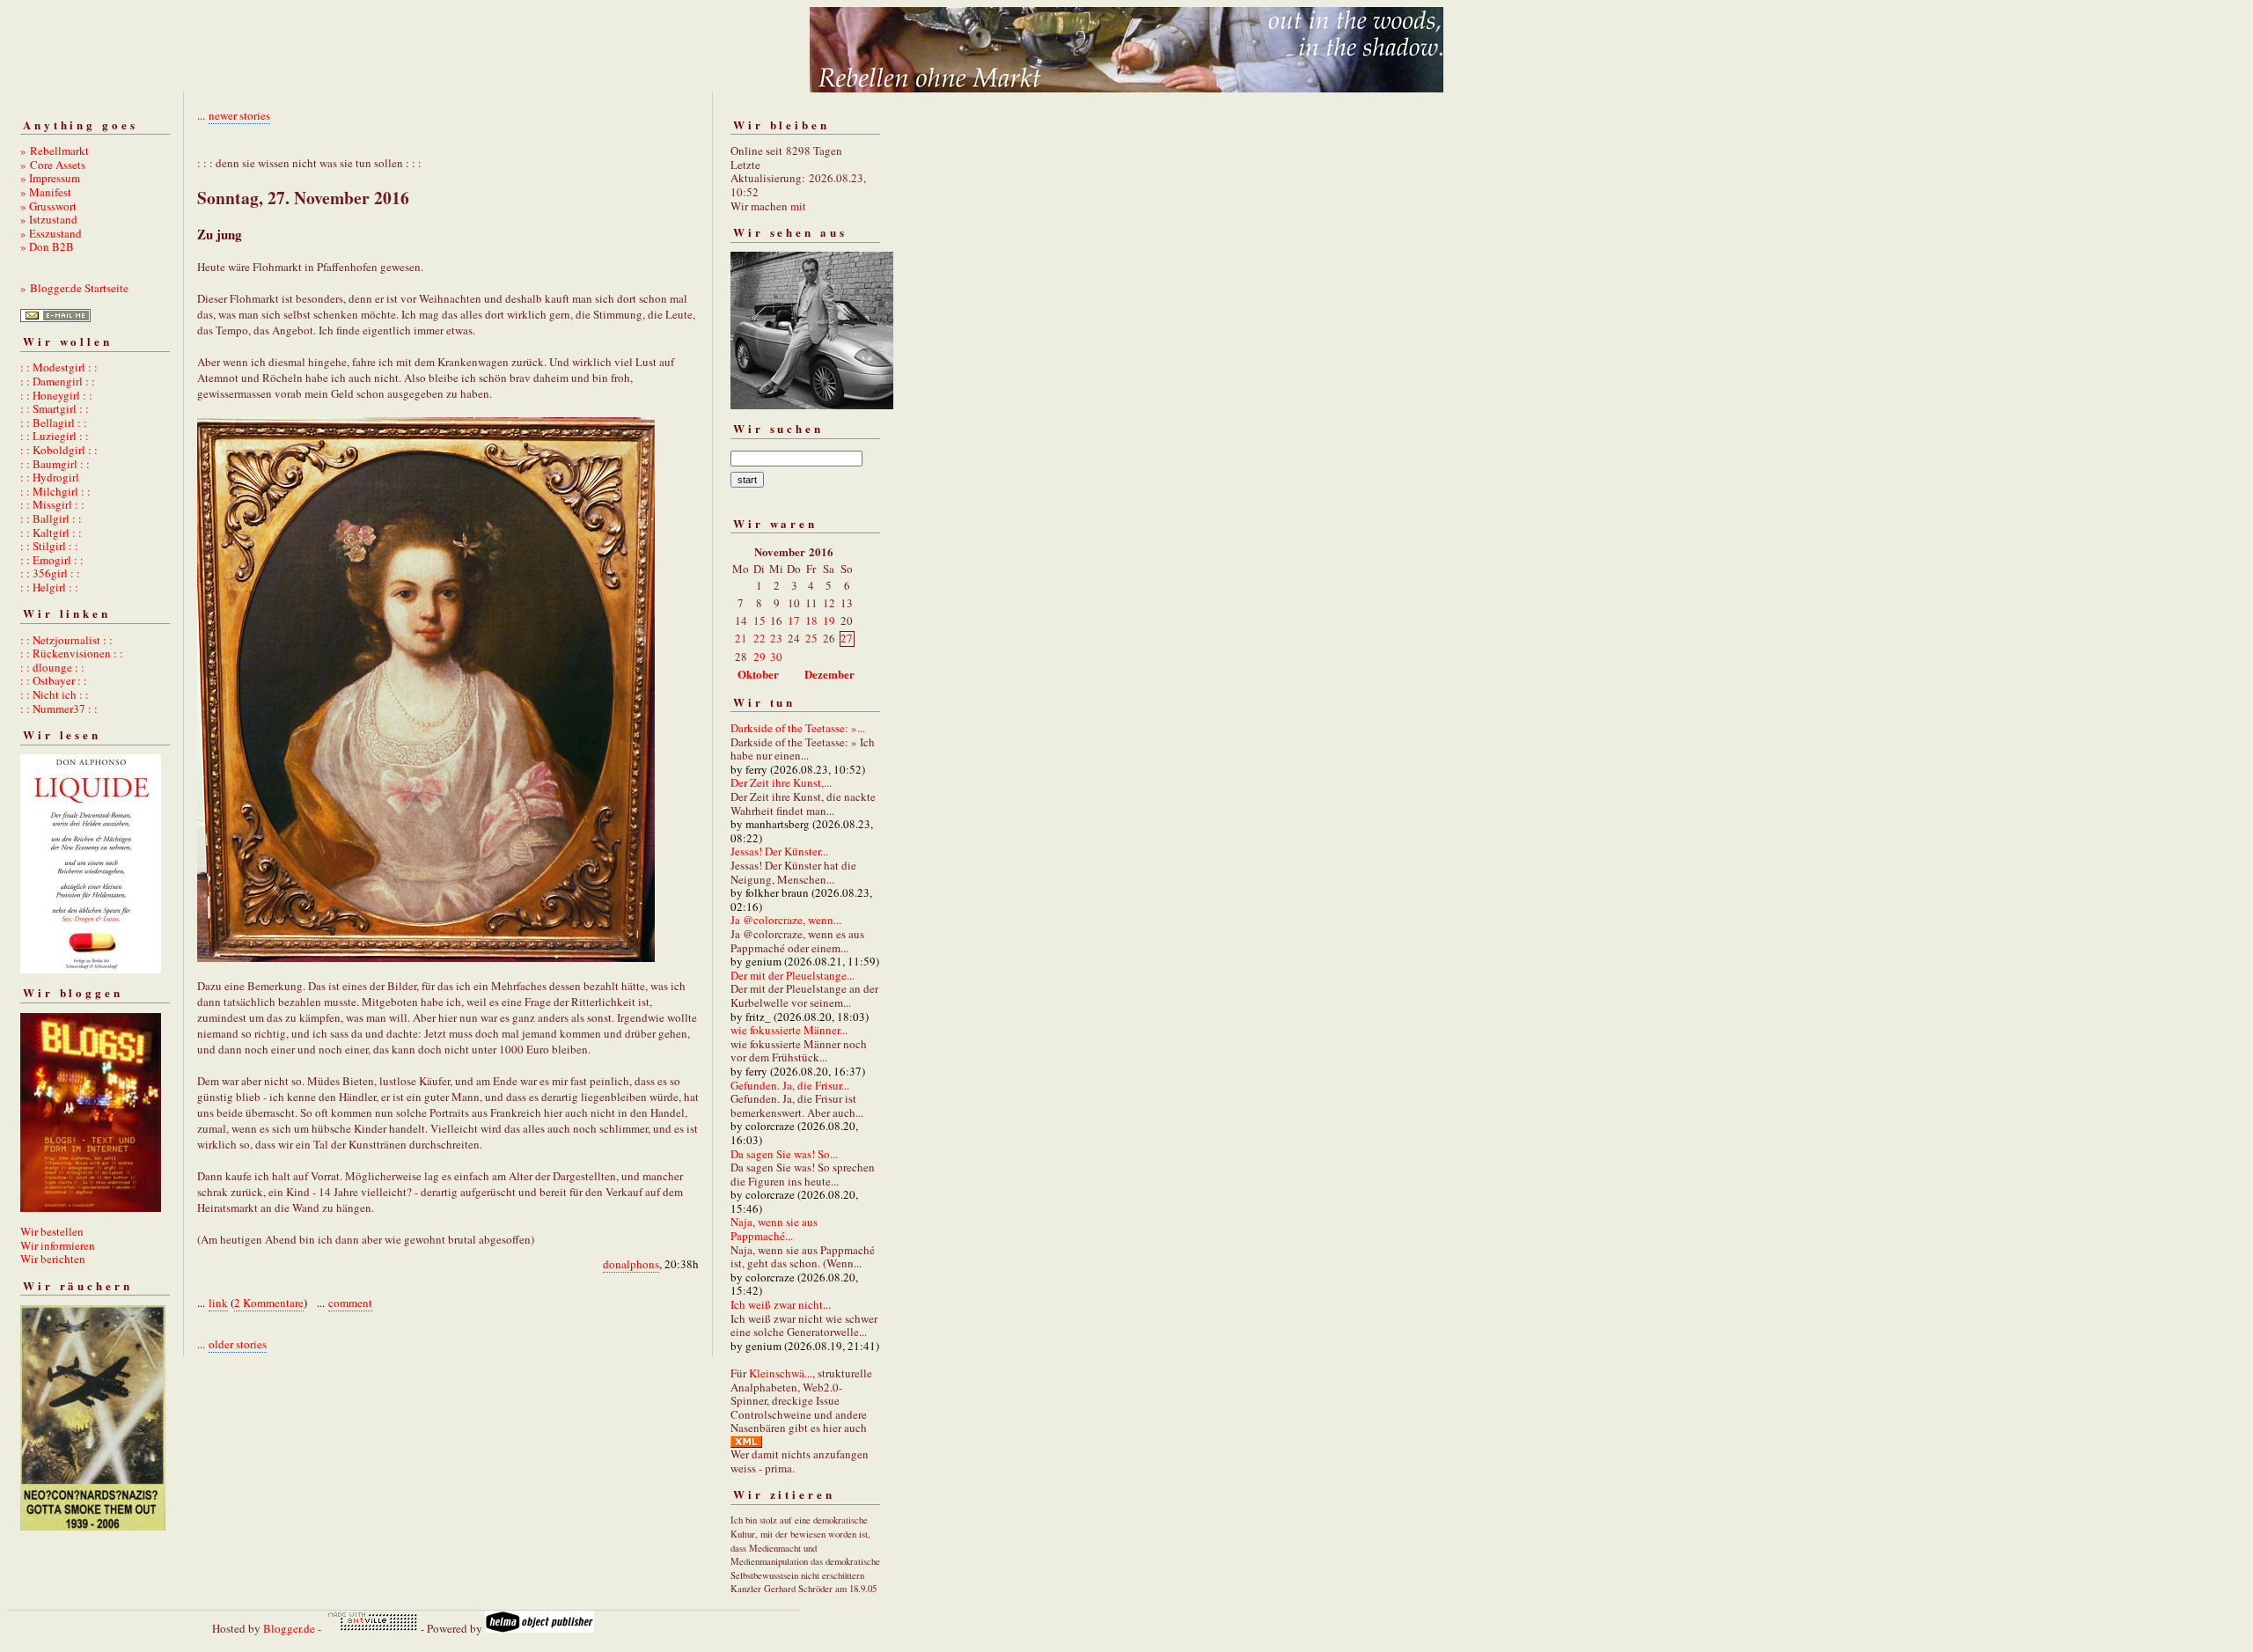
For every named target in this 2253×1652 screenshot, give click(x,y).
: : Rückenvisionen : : (72, 653)
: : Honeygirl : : (56, 395)
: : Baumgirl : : (55, 464)
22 (760, 638)
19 (829, 620)
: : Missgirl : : (52, 504)
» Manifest (46, 192)
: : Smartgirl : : (55, 408)
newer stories (239, 115)
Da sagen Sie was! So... (784, 1154)
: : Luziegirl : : (55, 436)
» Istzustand (49, 219)
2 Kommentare (269, 1303)
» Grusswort (48, 206)
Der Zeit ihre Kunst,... (781, 782)
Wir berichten (53, 1259)
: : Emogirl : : (52, 560)
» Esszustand (51, 233)
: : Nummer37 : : (59, 709)
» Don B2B (47, 246)
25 (811, 638)
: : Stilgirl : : (49, 546)
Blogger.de (289, 1628)
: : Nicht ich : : (55, 694)
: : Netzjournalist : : (66, 640)
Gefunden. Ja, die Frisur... (790, 1085)
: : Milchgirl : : (55, 491)
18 (811, 620)
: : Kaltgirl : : (51, 532)
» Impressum (50, 178)
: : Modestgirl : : (59, 367)
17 (794, 620)
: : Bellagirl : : (54, 422)
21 (741, 638)
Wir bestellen (52, 1231)
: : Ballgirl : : (51, 518)
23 (776, 638)
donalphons (631, 1264)
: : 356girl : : (50, 573)
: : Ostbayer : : (54, 680)
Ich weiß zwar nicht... (781, 1304)
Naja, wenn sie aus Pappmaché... (774, 1229)
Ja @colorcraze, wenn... (786, 920)
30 (776, 657)
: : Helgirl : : (49, 587)
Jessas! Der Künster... (779, 851)
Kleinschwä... (781, 1373)
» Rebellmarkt (55, 151)
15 (760, 620)
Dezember (829, 674)
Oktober (758, 674)
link (218, 1303)
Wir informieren (58, 1245)
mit (798, 206)
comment (350, 1303)
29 (760, 657)
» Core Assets (53, 165)
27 (847, 638)
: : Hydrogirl (50, 477)
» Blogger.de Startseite (74, 288)
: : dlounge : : (52, 667)
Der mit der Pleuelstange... (793, 975)
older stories (238, 1344)
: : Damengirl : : (58, 381)
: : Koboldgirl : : (59, 450)
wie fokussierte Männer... (789, 1030)
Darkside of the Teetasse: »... (798, 728)
